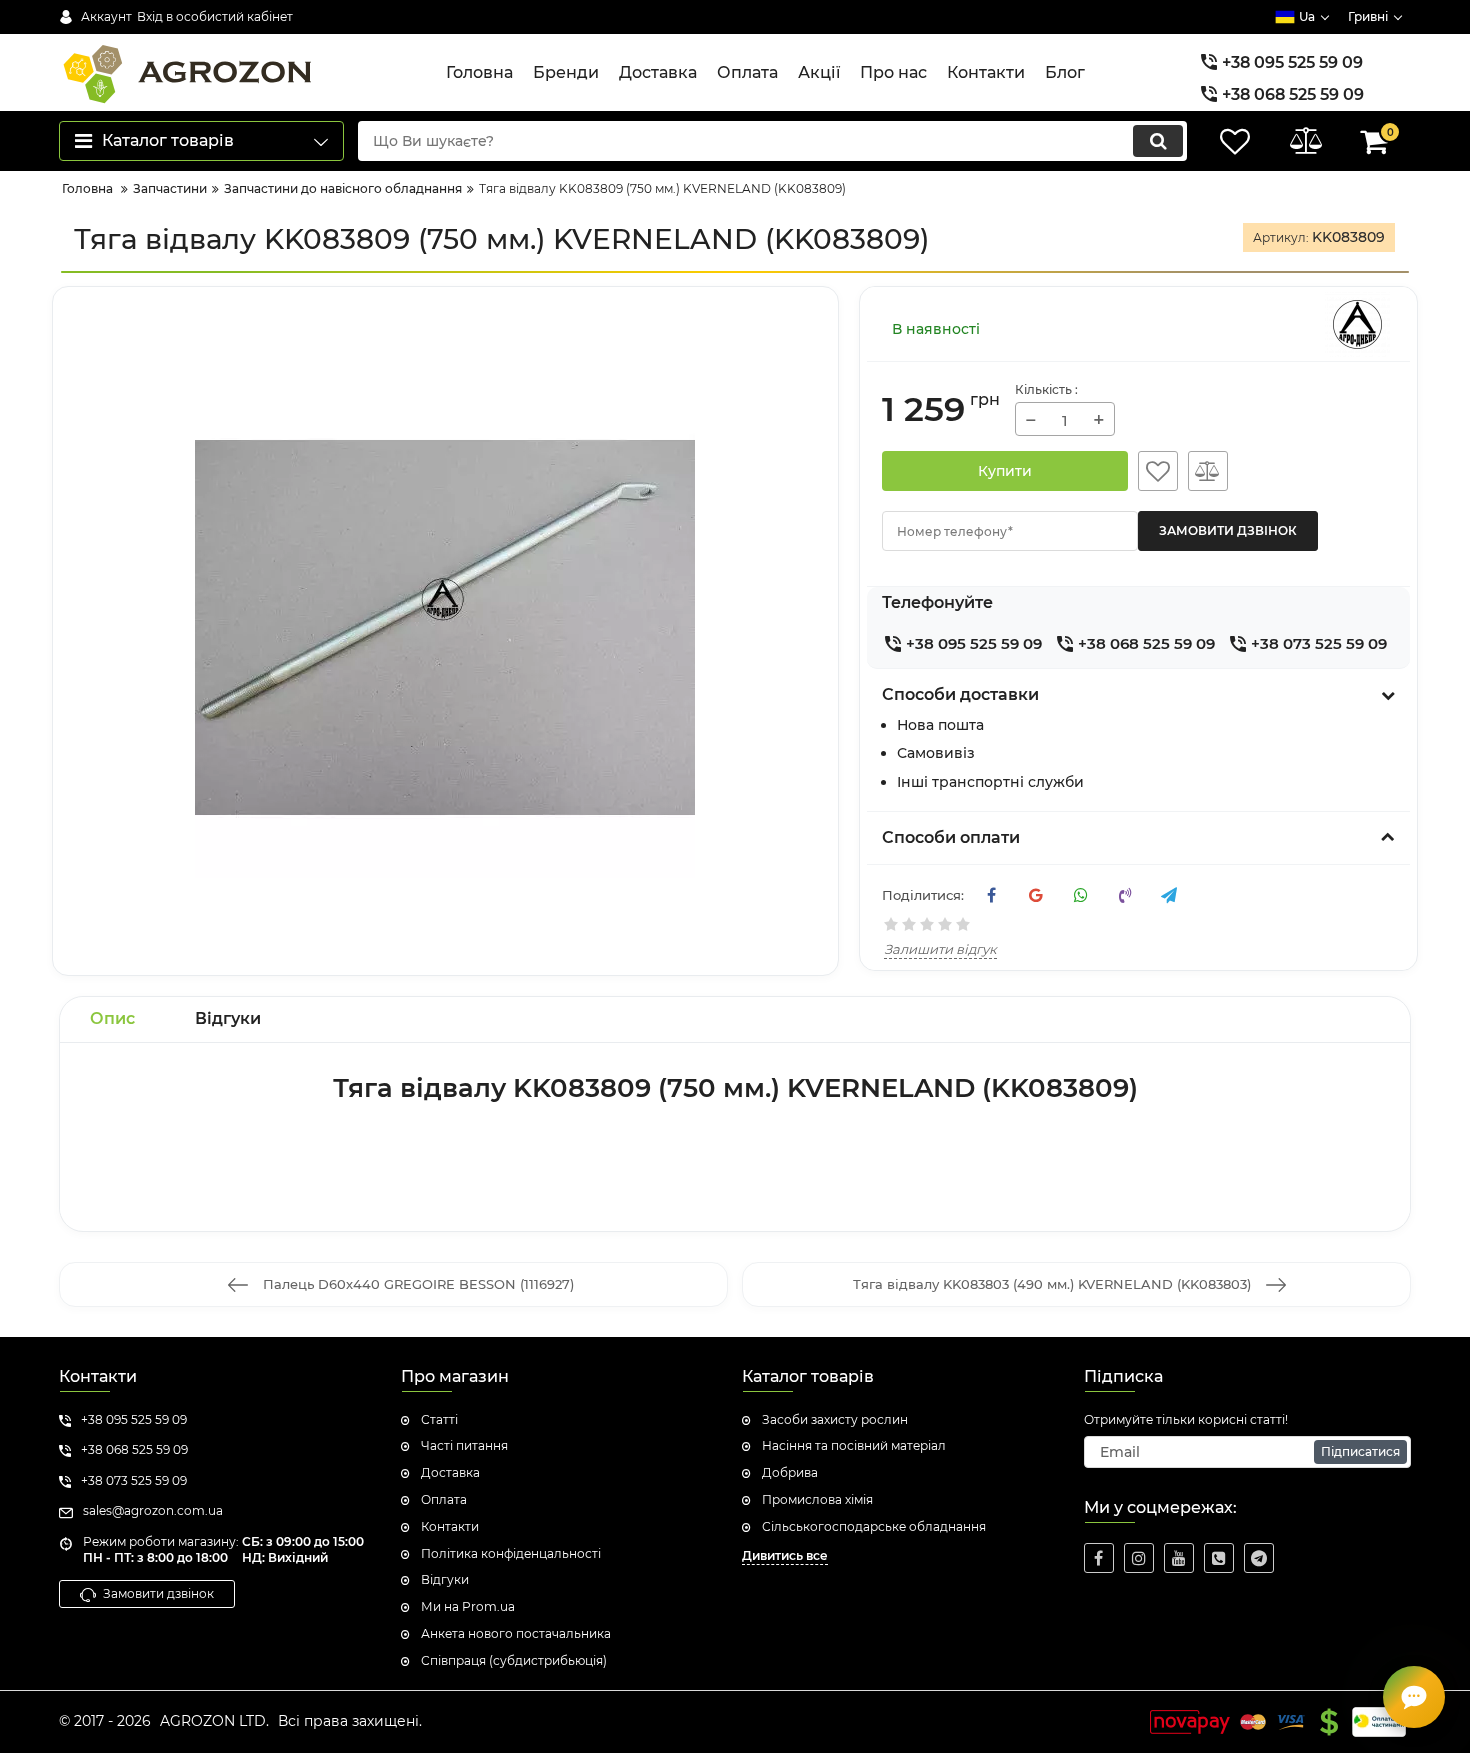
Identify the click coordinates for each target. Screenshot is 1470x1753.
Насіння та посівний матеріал (854, 1445)
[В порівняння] (1208, 471)
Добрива (790, 1472)
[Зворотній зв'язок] (1414, 1697)
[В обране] (1158, 471)
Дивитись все (785, 1555)
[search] (1158, 141)
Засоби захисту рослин (835, 1419)
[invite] (1219, 1558)
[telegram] (1259, 1558)
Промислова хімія (817, 1499)
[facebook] (1099, 1558)
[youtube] (1179, 1558)
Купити (1005, 471)
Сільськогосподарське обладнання (874, 1526)
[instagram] (1139, 1558)
